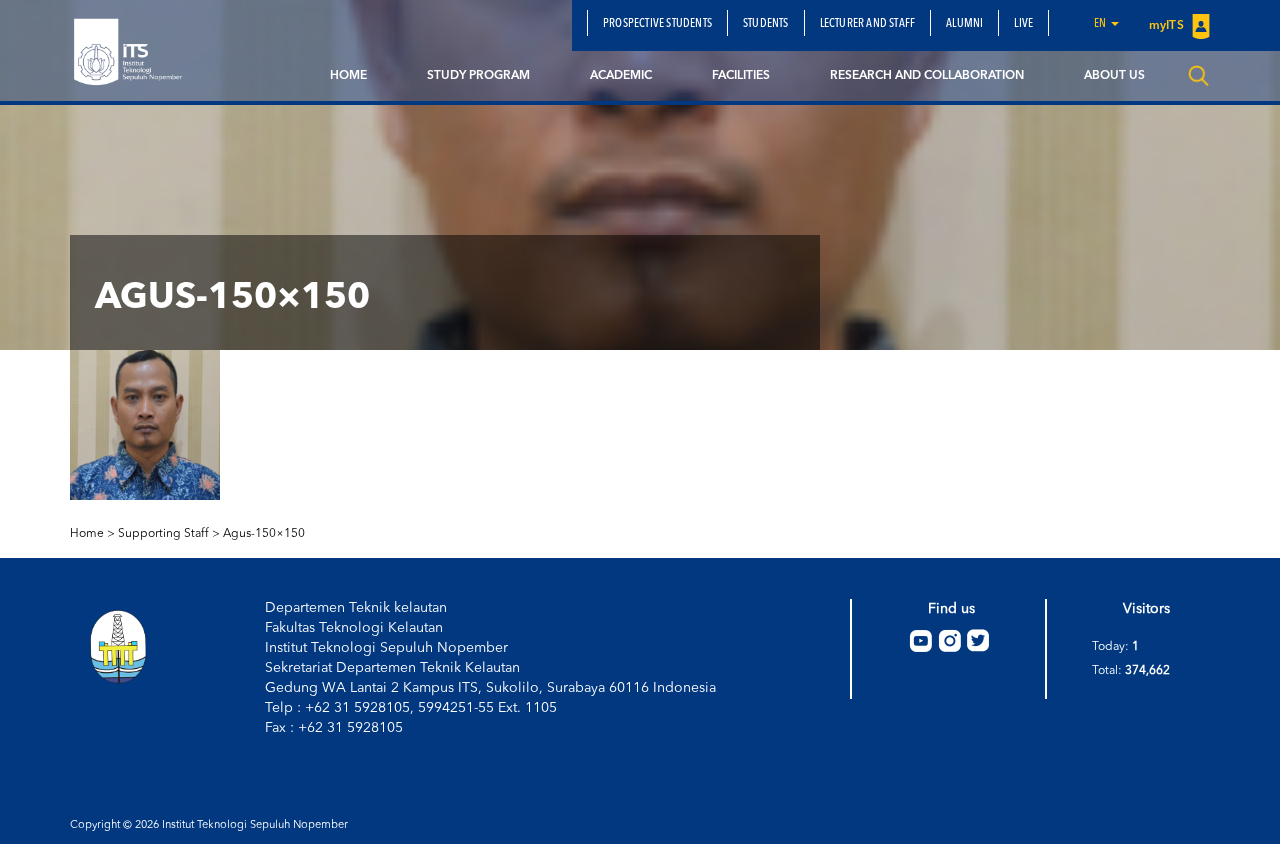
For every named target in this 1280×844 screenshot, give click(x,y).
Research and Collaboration (927, 76)
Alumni (964, 24)
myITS (1168, 26)
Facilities (741, 76)
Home (348, 76)
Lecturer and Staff (868, 24)
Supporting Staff (163, 534)
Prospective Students (657, 24)
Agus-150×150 (264, 534)
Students (766, 24)
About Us (1114, 76)
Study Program (478, 76)
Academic (621, 76)
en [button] (1101, 24)
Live (1023, 24)
